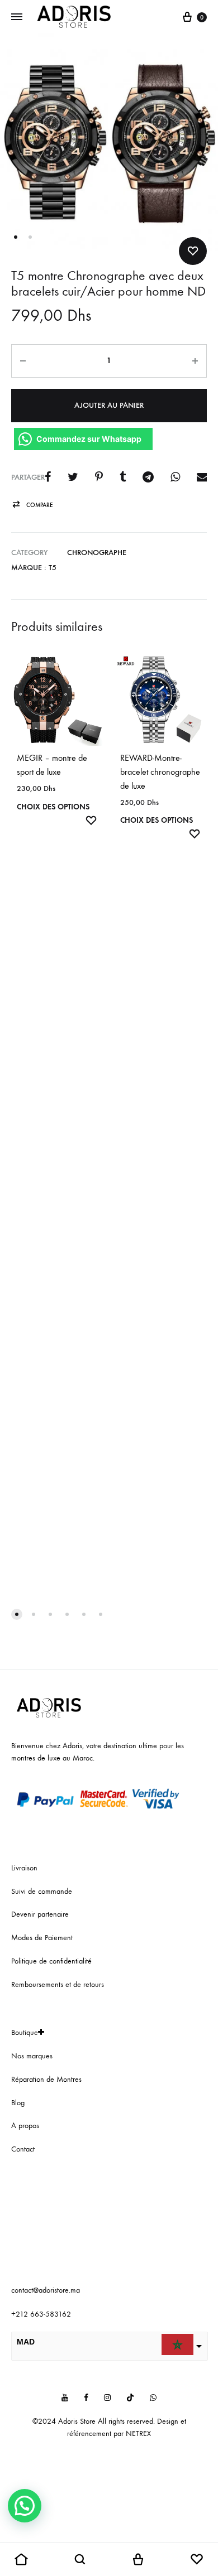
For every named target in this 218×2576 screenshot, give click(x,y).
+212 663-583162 (41, 2314)
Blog (18, 2103)
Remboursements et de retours (58, 1984)
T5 (53, 568)
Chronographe (97, 553)
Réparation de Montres (46, 2079)
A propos (25, 2126)
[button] (32, 505)
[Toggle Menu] (17, 17)
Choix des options (53, 807)
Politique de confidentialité (51, 1961)
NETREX (138, 2433)
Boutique (25, 2032)
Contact (23, 2149)
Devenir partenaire (40, 1914)
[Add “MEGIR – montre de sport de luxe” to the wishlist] (91, 822)
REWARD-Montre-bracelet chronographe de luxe (160, 772)
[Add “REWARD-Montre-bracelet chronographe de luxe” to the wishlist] (195, 835)
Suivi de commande (42, 1891)
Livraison (24, 1868)
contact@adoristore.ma (46, 2290)
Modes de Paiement (42, 1938)
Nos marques (32, 2056)
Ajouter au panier (109, 405)
